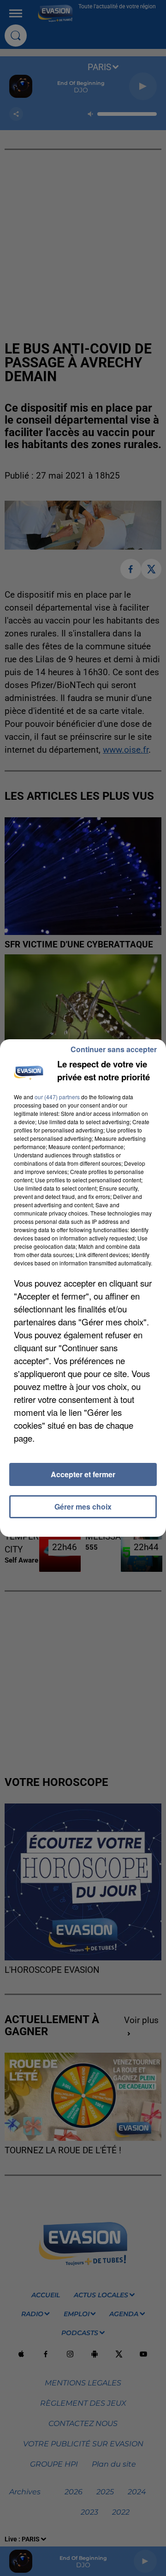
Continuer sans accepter (114, 1049)
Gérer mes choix (83, 1507)
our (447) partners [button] (57, 1097)
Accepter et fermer (83, 1474)
